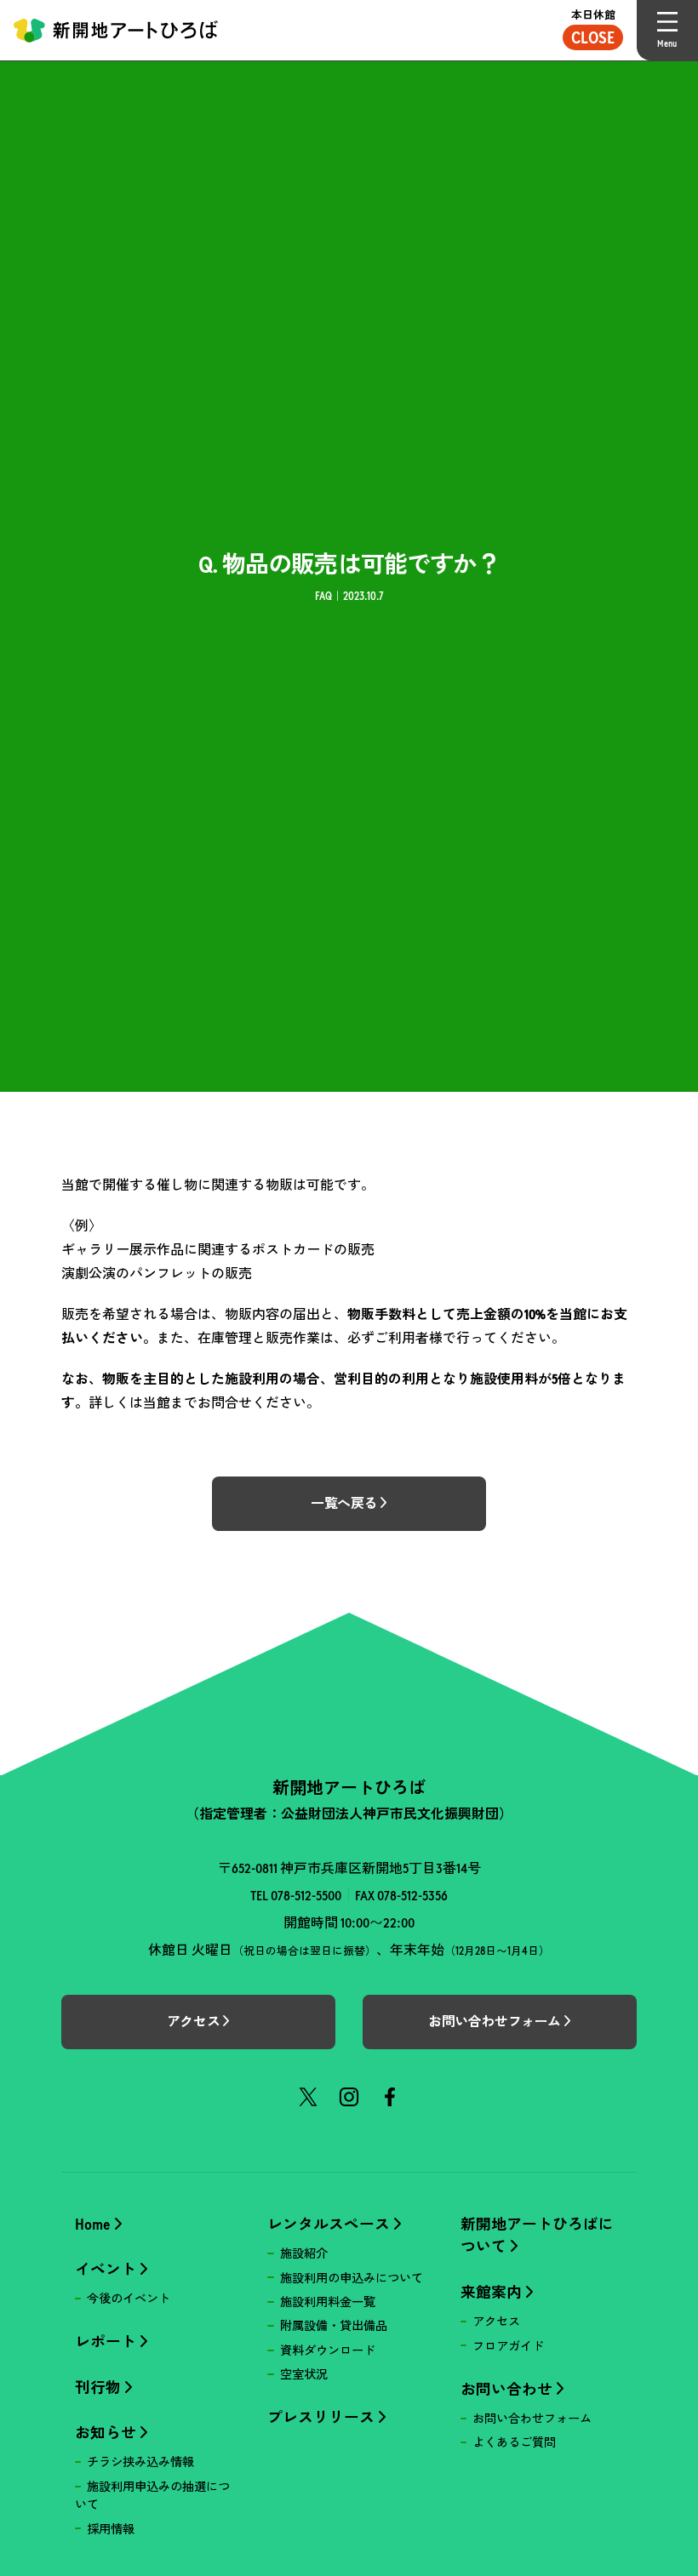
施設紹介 (304, 2253)
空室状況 (304, 2374)
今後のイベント (129, 2299)
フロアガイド (508, 2346)
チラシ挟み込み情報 (140, 2462)
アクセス (496, 2322)
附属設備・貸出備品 (334, 2326)
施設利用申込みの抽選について (152, 2496)
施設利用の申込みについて (352, 2278)
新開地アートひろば (116, 30)
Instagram (349, 2097)
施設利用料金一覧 (328, 2302)
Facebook (390, 2097)
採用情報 (111, 2529)
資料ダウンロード (328, 2350)
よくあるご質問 (514, 2442)
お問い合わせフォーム (532, 2419)
